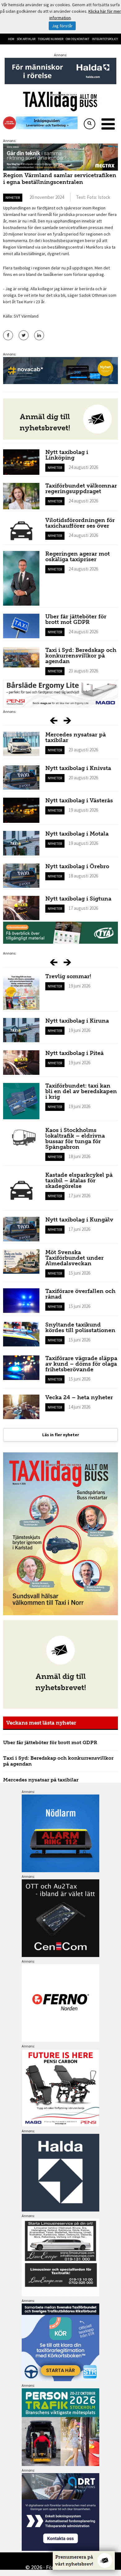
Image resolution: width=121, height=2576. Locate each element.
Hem (11, 39)
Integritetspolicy (105, 39)
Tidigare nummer (51, 39)
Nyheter (13, 197)
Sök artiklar (26, 39)
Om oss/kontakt (78, 39)
